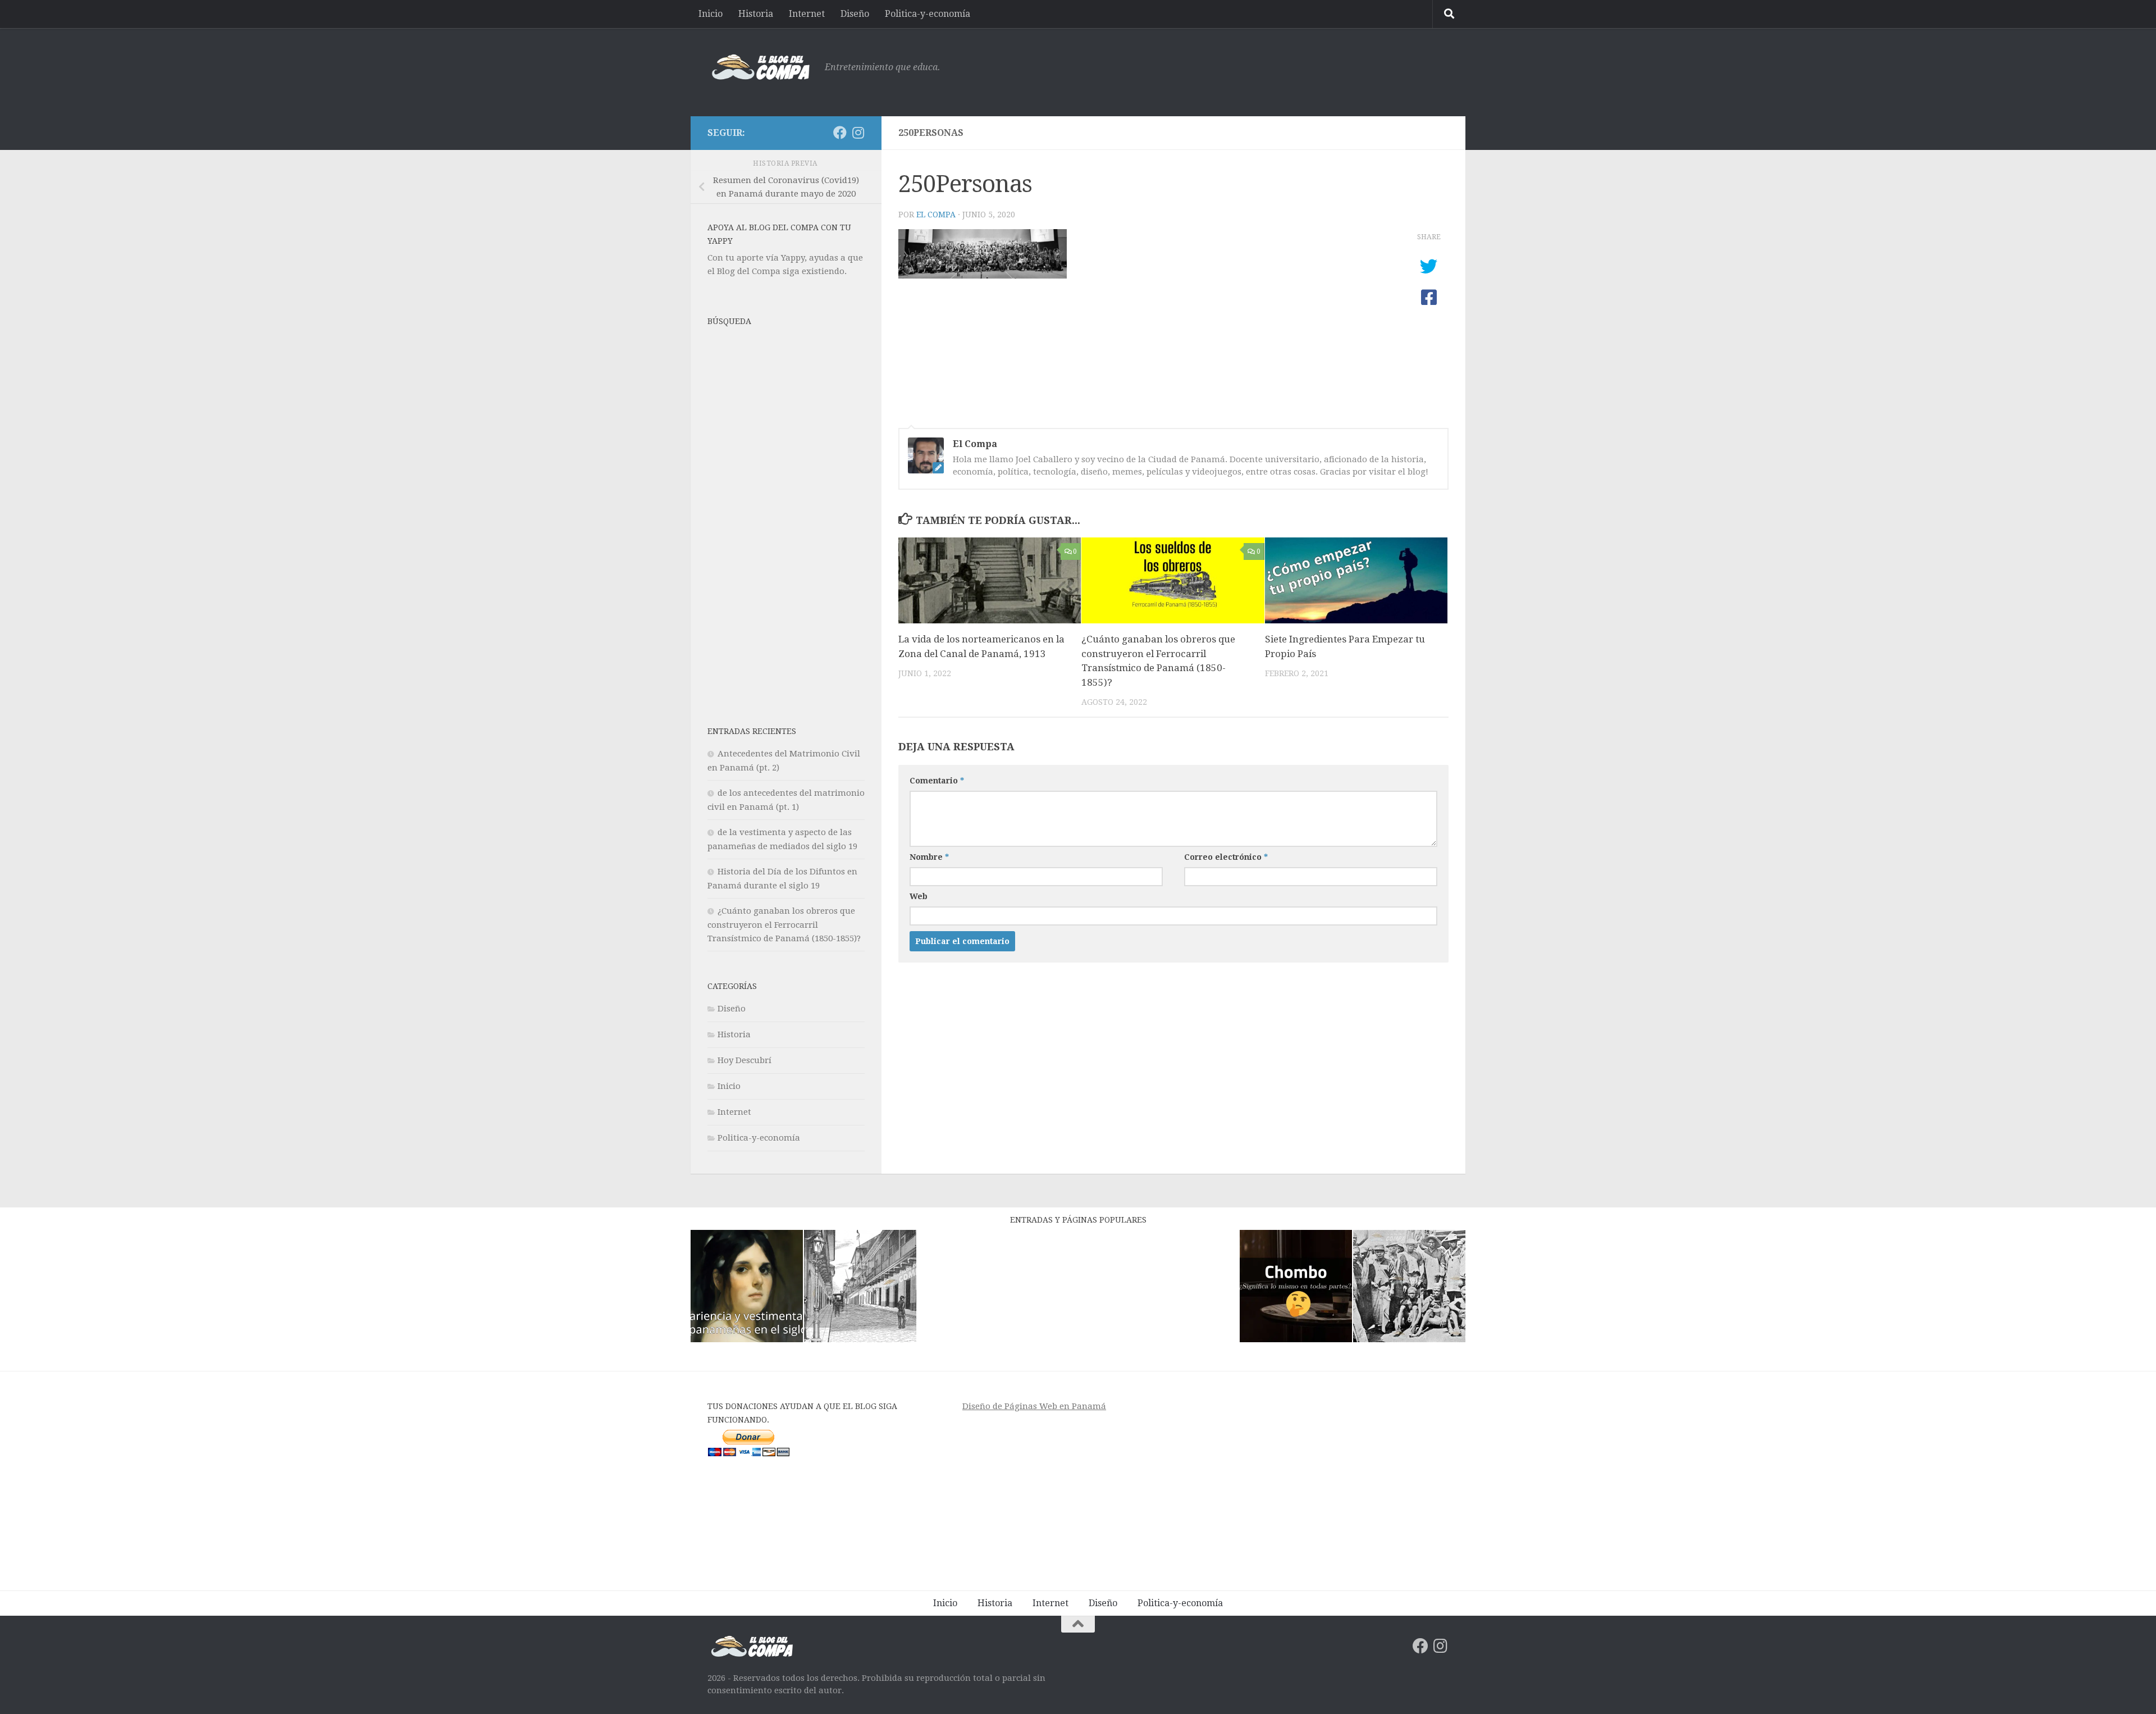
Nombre (929, 857)
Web (919, 896)
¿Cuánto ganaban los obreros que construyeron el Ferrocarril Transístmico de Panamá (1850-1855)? (784, 925)
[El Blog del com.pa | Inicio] (760, 67)
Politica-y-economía (928, 14)
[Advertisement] (1244, 70)
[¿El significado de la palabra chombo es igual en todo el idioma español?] (1296, 1288)
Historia (756, 14)
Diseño (855, 14)
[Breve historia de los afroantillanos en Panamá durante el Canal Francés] (1409, 1288)
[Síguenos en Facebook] (840, 133)
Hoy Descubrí (744, 1060)
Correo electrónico (1226, 857)
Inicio (711, 14)
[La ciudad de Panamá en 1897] (860, 1288)
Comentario (937, 781)
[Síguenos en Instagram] (858, 133)
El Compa (936, 215)
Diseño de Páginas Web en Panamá (1034, 1406)
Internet (807, 14)
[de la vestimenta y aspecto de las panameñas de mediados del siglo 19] (747, 1288)
